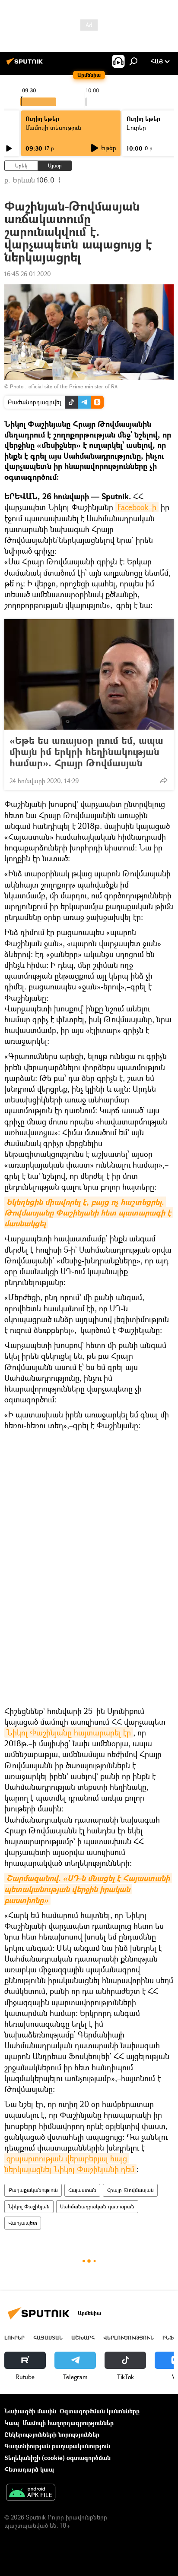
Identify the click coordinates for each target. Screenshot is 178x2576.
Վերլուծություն (129, 2338)
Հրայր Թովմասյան (130, 2190)
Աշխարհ (83, 2338)
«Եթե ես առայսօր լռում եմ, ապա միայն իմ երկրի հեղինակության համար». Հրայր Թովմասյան (86, 752)
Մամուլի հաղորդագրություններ (68, 2423)
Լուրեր (14, 2338)
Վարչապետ (23, 2223)
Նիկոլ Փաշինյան (29, 2206)
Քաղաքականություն (33, 2190)
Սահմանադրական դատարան (97, 2206)
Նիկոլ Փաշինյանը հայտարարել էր (69, 1732)
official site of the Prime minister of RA (73, 386)
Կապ (12, 2423)
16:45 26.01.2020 (28, 274)
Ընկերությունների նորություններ (52, 2434)
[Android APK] (31, 2493)
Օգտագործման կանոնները (100, 2411)
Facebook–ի (137, 507)
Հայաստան (82, 2190)
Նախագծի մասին (30, 2411)
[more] (164, 780)
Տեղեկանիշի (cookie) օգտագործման (57, 2458)
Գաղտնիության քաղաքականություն (57, 2446)
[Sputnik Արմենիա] (26, 65)
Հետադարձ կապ (29, 2469)
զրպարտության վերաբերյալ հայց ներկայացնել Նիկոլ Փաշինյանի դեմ (69, 2164)
